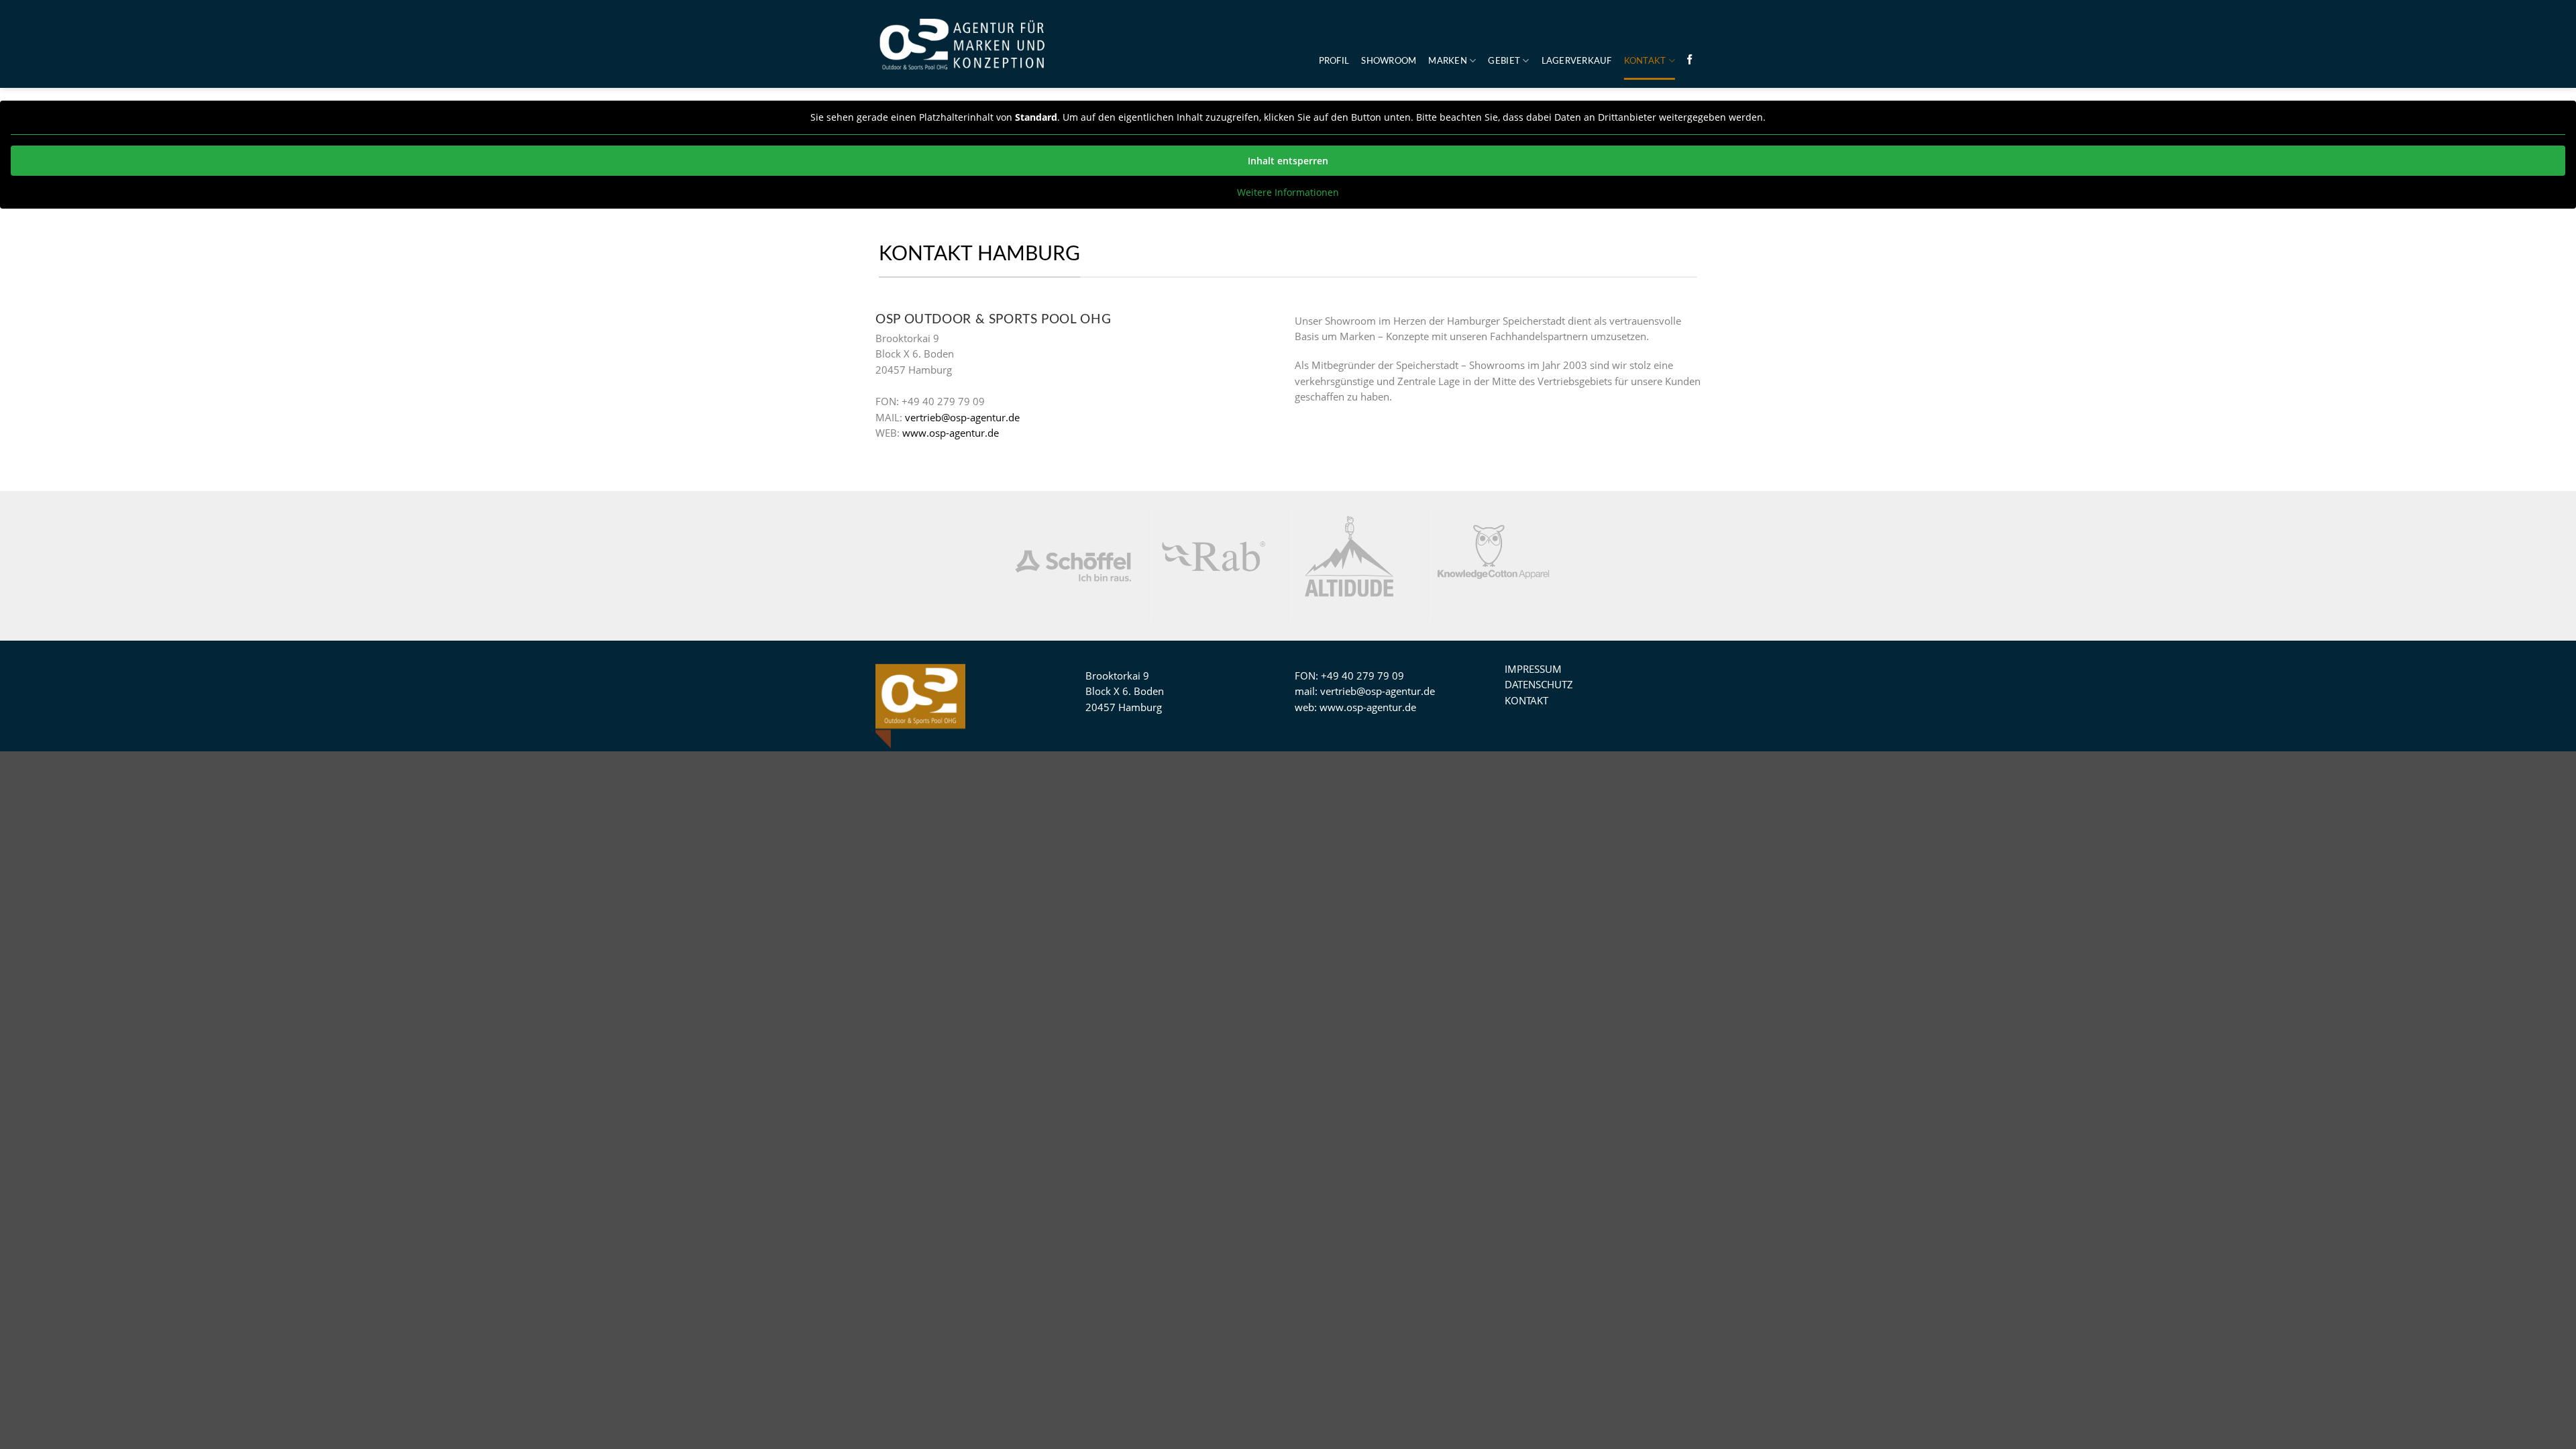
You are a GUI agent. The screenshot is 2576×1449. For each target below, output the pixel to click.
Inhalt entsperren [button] (1288, 161)
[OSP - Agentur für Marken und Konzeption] (963, 44)
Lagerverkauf (1577, 61)
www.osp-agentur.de (951, 433)
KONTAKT (1645, 61)
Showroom (1389, 61)
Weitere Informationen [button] (1288, 193)
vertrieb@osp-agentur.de (962, 417)
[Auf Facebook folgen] (1689, 60)
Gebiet (1504, 61)
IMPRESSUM (1533, 669)
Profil (1334, 61)
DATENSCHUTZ (1539, 684)
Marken (1448, 61)
